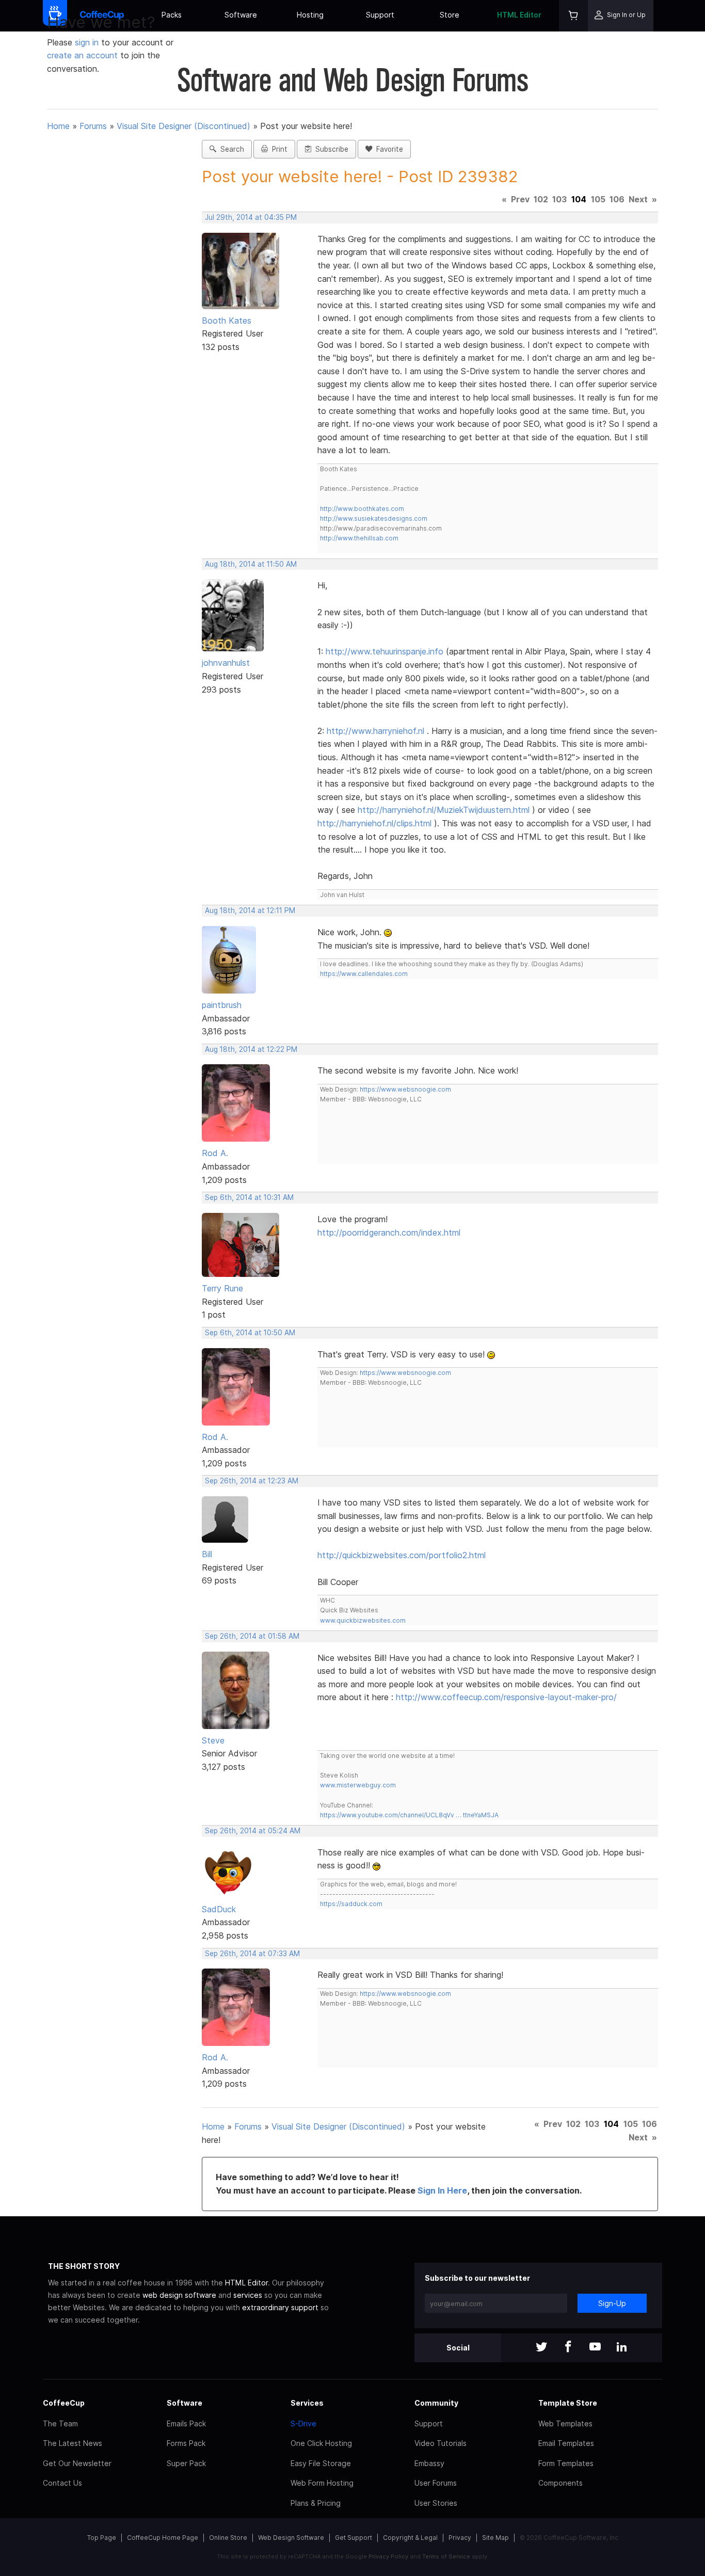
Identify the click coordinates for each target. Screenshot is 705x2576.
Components (560, 2483)
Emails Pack (186, 2423)
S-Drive (303, 2423)
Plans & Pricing (316, 2503)
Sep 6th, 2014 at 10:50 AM (250, 1333)
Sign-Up (612, 2303)
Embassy (429, 2463)
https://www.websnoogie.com (405, 1089)
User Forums (436, 2483)
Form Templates (566, 2463)
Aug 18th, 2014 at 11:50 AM (251, 564)
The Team (60, 2423)
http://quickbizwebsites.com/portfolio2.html (402, 1555)
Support (380, 15)
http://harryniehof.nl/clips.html (374, 823)
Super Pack (186, 2463)
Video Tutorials (440, 2443)
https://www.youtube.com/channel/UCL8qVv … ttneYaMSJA (409, 1815)
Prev (520, 199)
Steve (213, 1740)
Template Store (568, 2403)
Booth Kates (227, 321)
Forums (93, 126)
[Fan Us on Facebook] (568, 2348)
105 (598, 199)
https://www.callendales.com (364, 974)
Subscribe (330, 149)
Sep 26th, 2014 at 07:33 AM (252, 1954)
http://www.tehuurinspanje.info (384, 651)
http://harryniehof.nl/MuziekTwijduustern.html (444, 810)
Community (436, 2403)
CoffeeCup (64, 2403)
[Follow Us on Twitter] (541, 2348)
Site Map (495, 2538)
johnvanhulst (226, 663)
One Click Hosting (321, 2443)
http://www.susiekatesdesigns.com (374, 518)
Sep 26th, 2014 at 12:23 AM (252, 1481)
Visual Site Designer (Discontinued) (183, 126)
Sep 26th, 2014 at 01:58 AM (252, 1636)
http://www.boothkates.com (362, 509)
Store (450, 15)
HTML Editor (519, 15)
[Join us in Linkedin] (622, 2348)
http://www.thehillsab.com (359, 538)
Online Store (228, 2538)
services (248, 2295)
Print (278, 149)
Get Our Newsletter (77, 2463)
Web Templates (565, 2423)
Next (638, 199)
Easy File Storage (321, 2463)
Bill (207, 1554)
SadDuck (219, 1909)
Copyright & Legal (410, 2538)
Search (230, 149)
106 (617, 199)
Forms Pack (186, 2443)
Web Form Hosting (322, 2483)
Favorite (388, 149)
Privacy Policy (388, 2556)
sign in (88, 42)
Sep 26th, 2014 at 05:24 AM (253, 1831)
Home (58, 126)
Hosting (310, 15)
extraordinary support (280, 2307)
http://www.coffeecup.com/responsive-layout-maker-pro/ (506, 1697)
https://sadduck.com (351, 1904)
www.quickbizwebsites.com (363, 1620)
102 (541, 199)
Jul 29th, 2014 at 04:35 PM (251, 217)
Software (241, 15)
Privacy (460, 2538)
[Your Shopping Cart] (573, 16)
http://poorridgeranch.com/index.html (389, 1233)
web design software (179, 2295)
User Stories (436, 2503)
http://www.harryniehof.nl (375, 731)
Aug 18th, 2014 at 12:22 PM (251, 1049)
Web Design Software (291, 2538)
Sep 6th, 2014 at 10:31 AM (249, 1197)
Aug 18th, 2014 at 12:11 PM (250, 910)
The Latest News (73, 2443)
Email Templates (566, 2443)
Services (307, 2403)
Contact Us (62, 2483)
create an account (82, 55)
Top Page (102, 2538)
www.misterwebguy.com (358, 1785)
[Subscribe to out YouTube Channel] (595, 2348)
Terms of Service (446, 2556)
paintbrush (222, 1005)
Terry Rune (222, 1288)
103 (559, 199)
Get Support (354, 2538)
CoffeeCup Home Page (163, 2538)
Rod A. (215, 1153)
